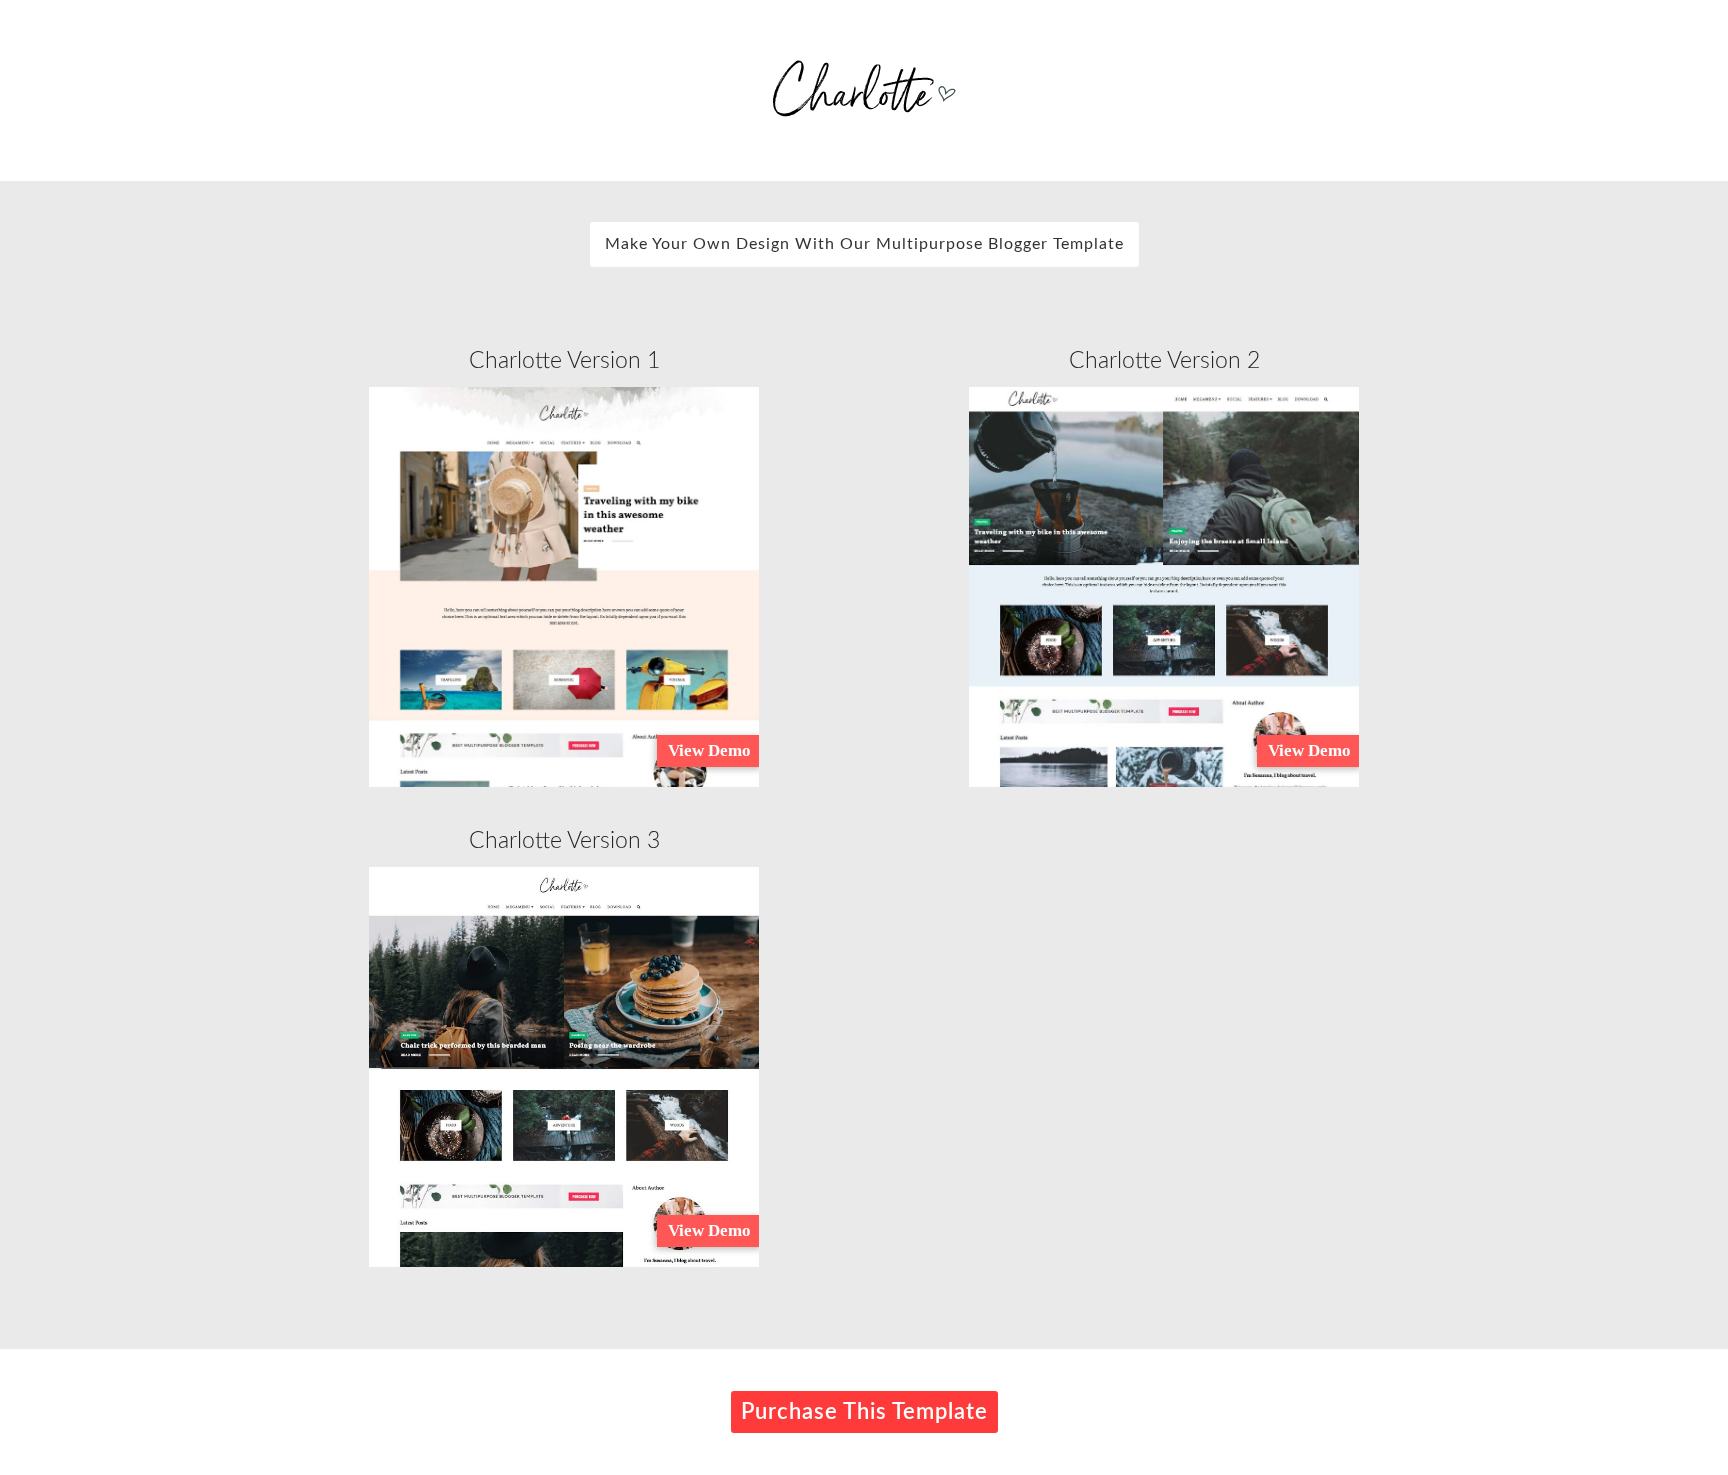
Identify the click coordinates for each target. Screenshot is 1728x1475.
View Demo (709, 750)
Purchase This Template (864, 1412)
